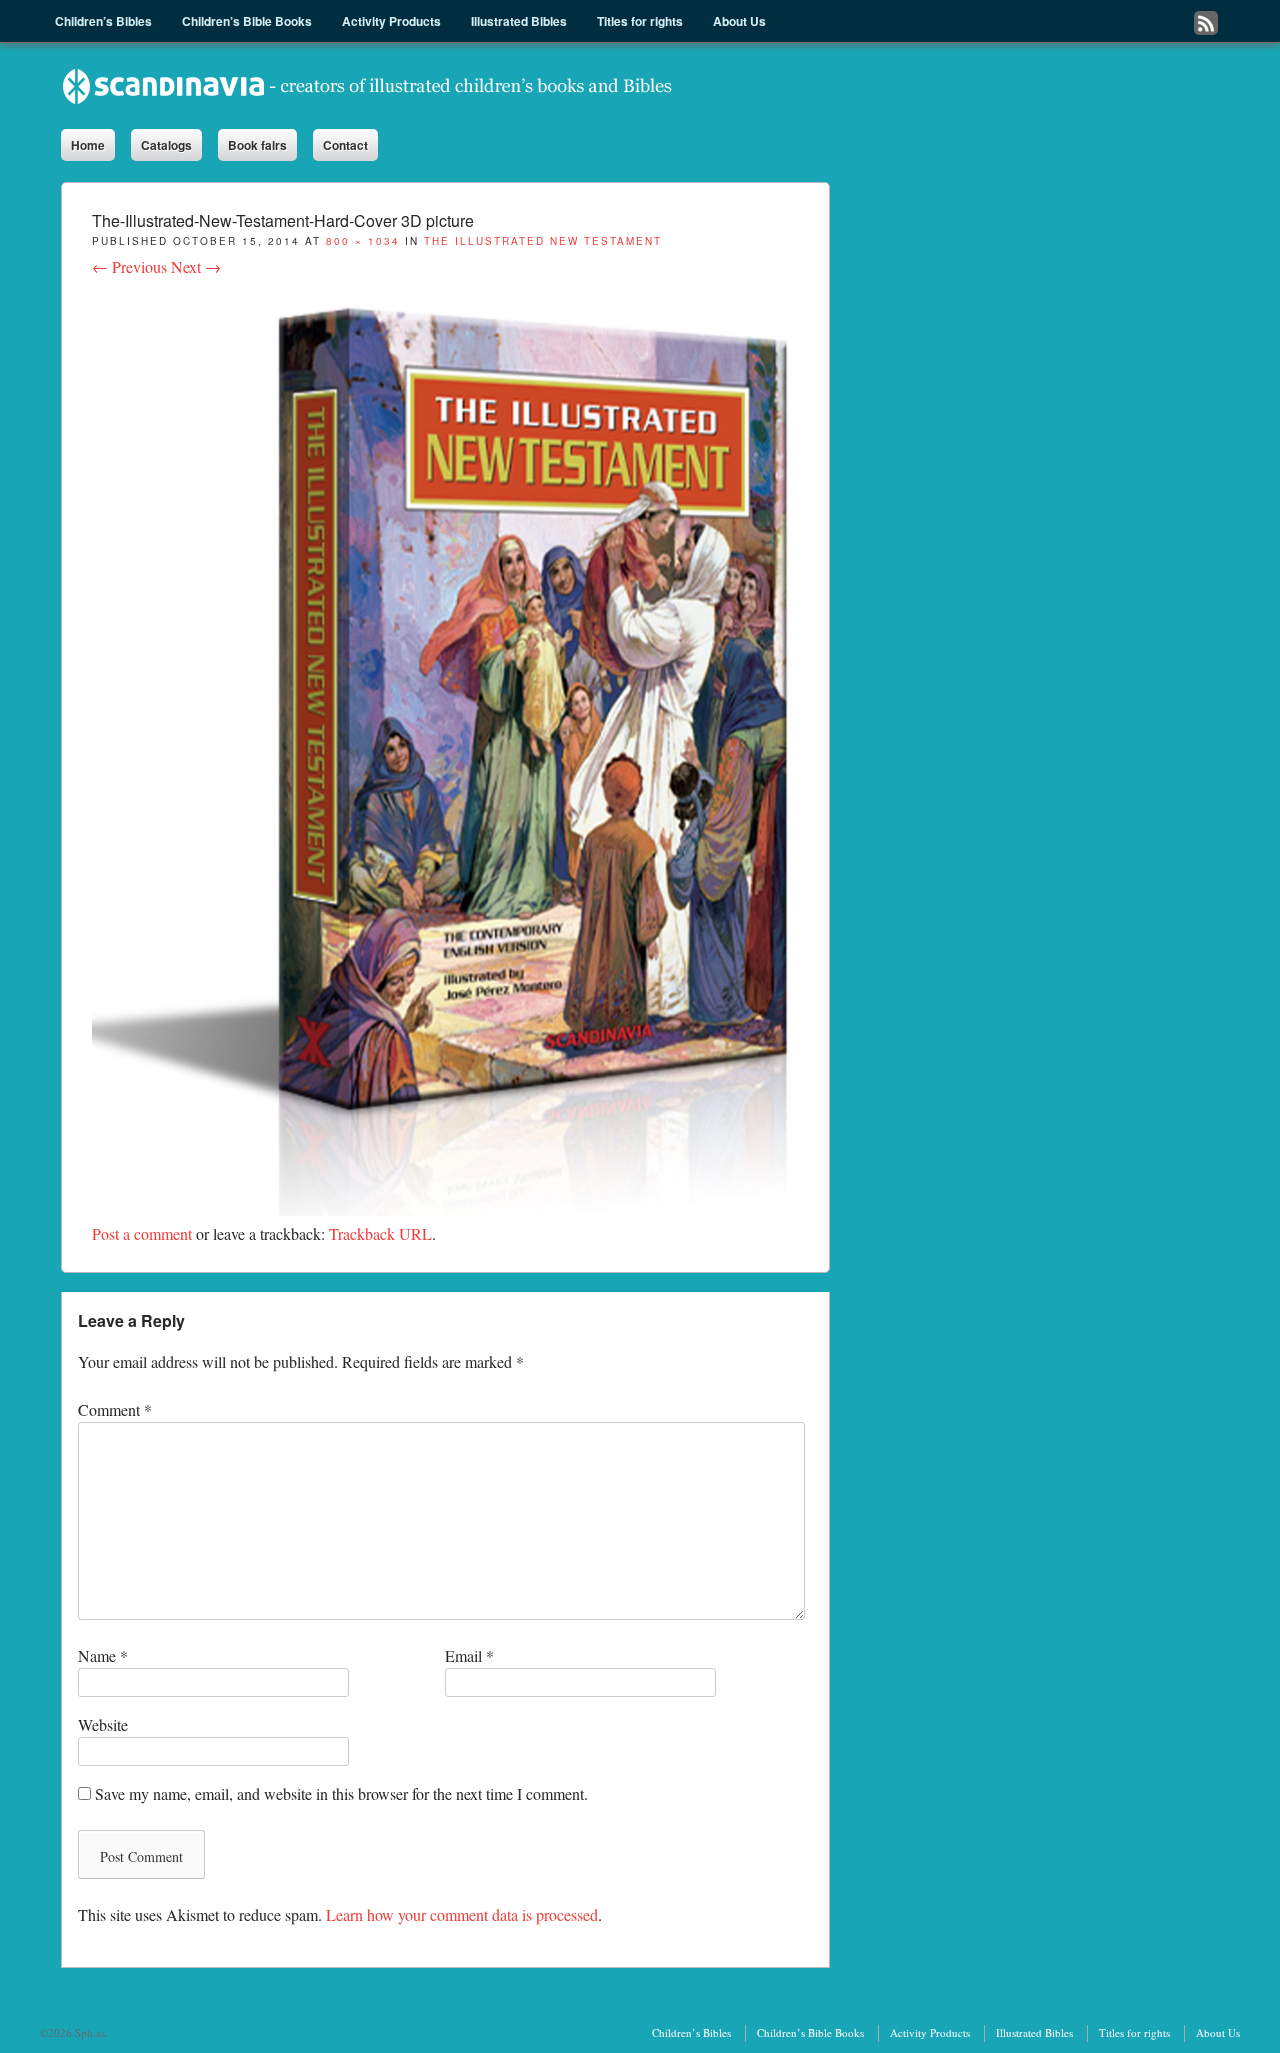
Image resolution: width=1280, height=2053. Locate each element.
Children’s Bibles (691, 2032)
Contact (345, 145)
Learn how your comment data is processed (462, 1914)
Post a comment (142, 1233)
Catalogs (166, 145)
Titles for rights (1134, 2032)
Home (88, 145)
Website (103, 1724)
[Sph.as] (368, 86)
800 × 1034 (363, 241)
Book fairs (257, 145)
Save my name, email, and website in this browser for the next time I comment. (341, 1793)
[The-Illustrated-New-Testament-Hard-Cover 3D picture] (445, 1209)
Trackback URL (380, 1233)
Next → (196, 266)
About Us (1218, 2032)
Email (469, 1655)
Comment (115, 1409)
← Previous (129, 266)
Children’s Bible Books (810, 2032)
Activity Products (930, 2032)
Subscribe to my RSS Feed (1206, 23)
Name (103, 1655)
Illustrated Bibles (1034, 2032)
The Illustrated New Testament (543, 241)
